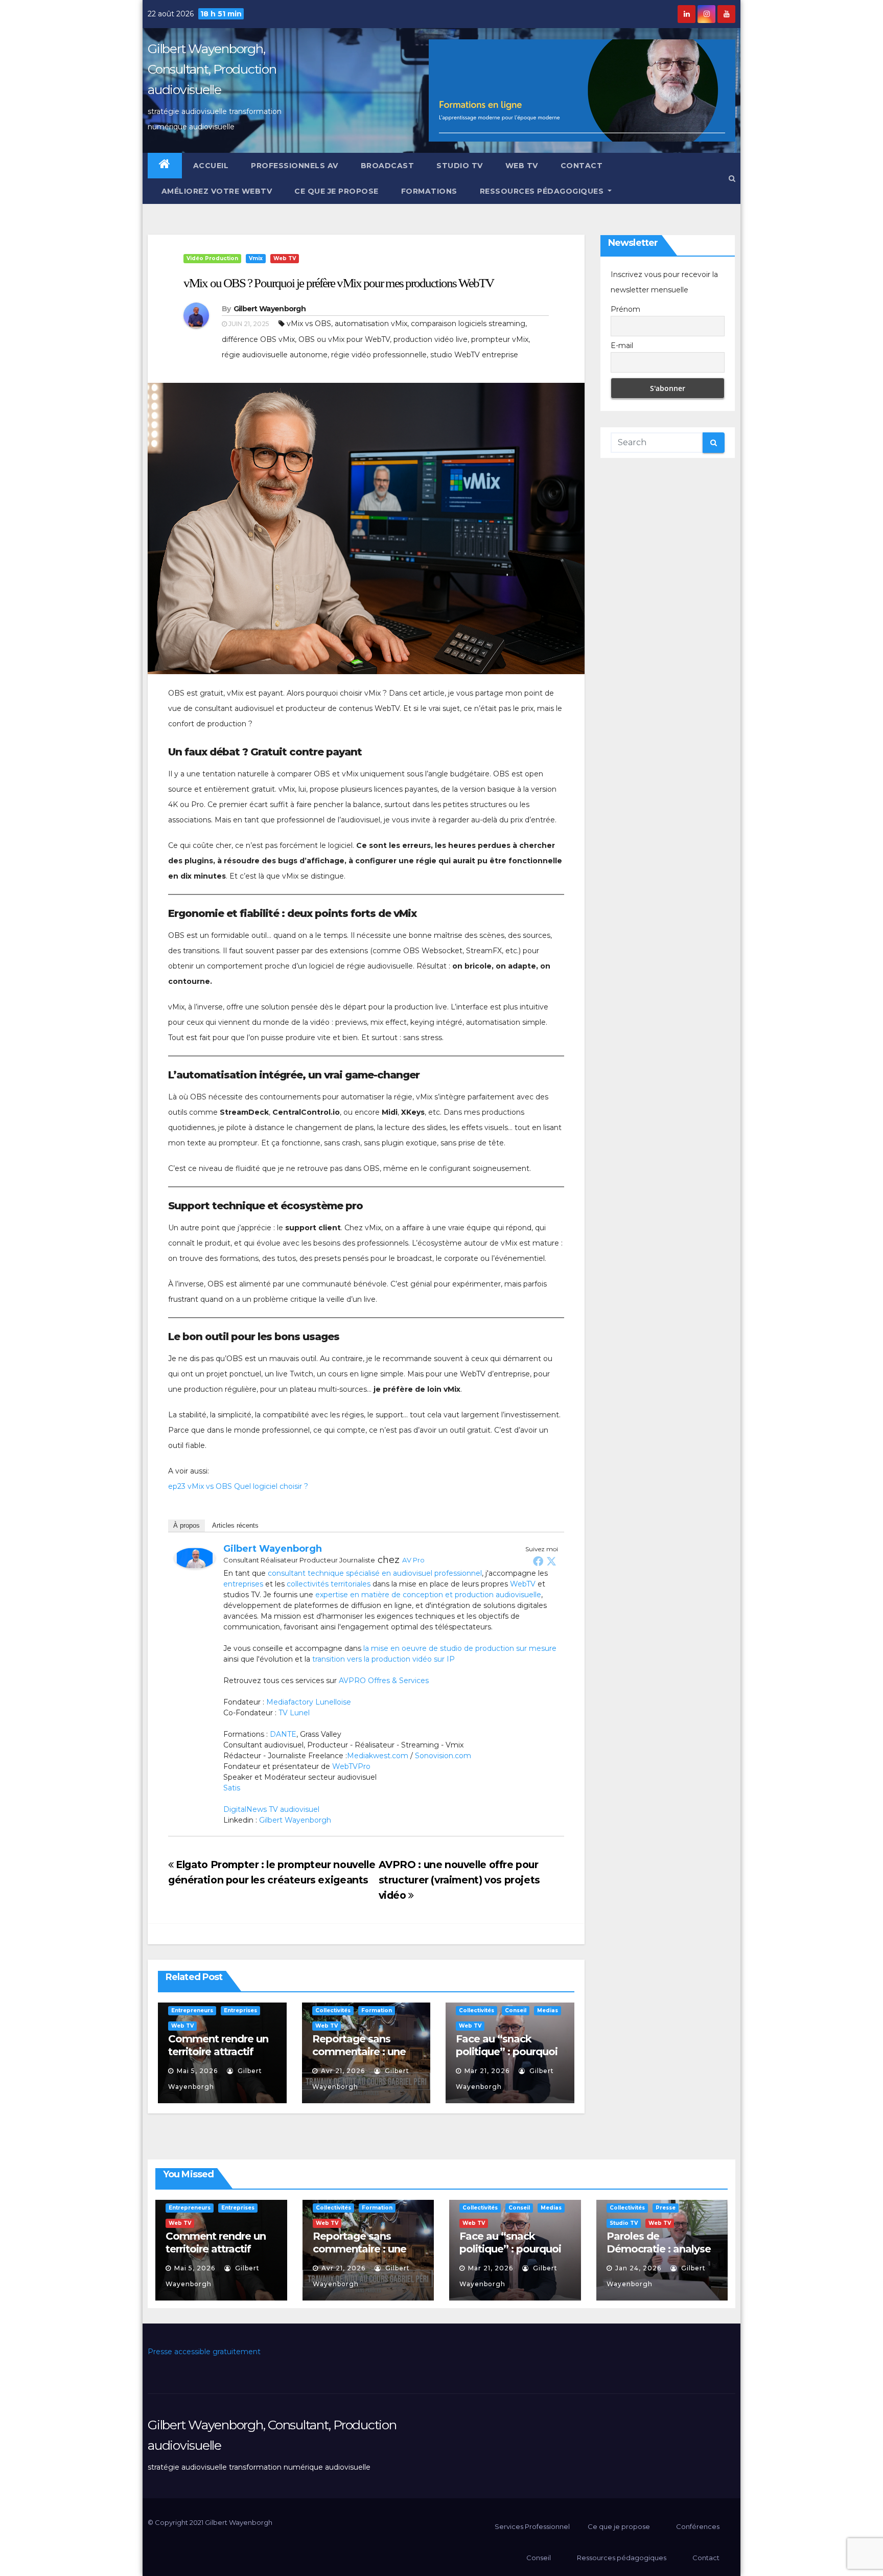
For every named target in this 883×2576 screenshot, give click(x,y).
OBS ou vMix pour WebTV (344, 339)
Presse (666, 2208)
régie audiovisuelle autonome (275, 355)
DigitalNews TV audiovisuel (271, 1809)
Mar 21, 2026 (487, 2071)
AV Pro (413, 1560)
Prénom (625, 309)
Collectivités (333, 2010)
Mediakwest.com (378, 1756)
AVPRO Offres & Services (384, 1681)
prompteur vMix (500, 339)
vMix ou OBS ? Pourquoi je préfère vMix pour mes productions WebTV (339, 283)
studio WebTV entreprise (474, 355)
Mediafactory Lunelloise (309, 1702)
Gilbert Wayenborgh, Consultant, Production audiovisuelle (212, 69)
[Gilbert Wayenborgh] (195, 1557)
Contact (582, 166)
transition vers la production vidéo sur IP (384, 1659)
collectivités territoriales (329, 1584)
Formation (377, 2010)
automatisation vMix (371, 324)
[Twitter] (551, 1561)
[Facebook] (538, 1561)
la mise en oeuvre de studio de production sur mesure (460, 1648)
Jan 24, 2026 (638, 2268)
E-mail (622, 346)
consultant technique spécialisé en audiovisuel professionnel (375, 1573)
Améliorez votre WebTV (215, 191)
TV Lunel (294, 1713)
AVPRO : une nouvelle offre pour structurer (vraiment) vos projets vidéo (459, 1880)
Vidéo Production (212, 258)
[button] (732, 178)
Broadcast (388, 166)
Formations (429, 191)
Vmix (256, 258)
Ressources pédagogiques (543, 191)
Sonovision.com (443, 1756)
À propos (187, 1525)
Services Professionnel (531, 2526)
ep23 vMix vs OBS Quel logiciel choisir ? (238, 1486)
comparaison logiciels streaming (468, 324)
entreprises (243, 1584)
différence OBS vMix (258, 339)
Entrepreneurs (192, 2010)
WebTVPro (351, 1766)
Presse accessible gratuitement (204, 2352)
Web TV (522, 166)
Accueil (211, 166)
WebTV (523, 1584)
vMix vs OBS (309, 324)
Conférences (698, 2526)
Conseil (516, 2010)
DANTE (283, 1734)
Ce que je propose (336, 191)
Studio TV (460, 166)
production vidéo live (431, 339)
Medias (548, 2010)
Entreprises (240, 2010)
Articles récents (235, 1525)
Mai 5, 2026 (197, 2071)
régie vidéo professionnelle (379, 355)
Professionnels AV (295, 166)
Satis (232, 1788)
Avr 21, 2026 (343, 2071)
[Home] (165, 166)
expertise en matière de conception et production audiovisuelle (428, 1595)
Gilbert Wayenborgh (270, 309)
